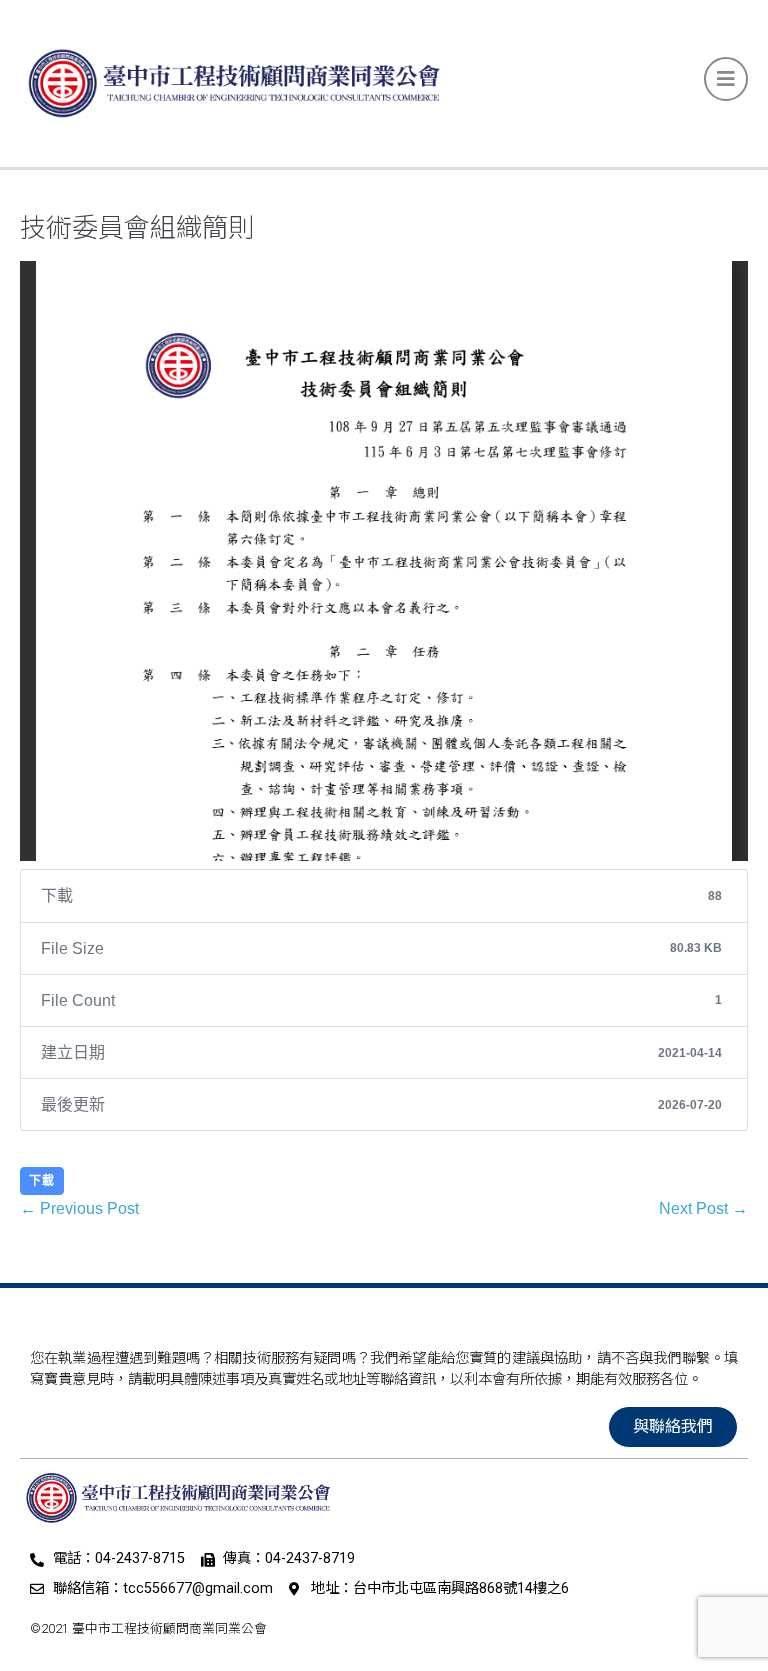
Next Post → (703, 1208)
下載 (42, 1181)
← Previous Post (79, 1208)
